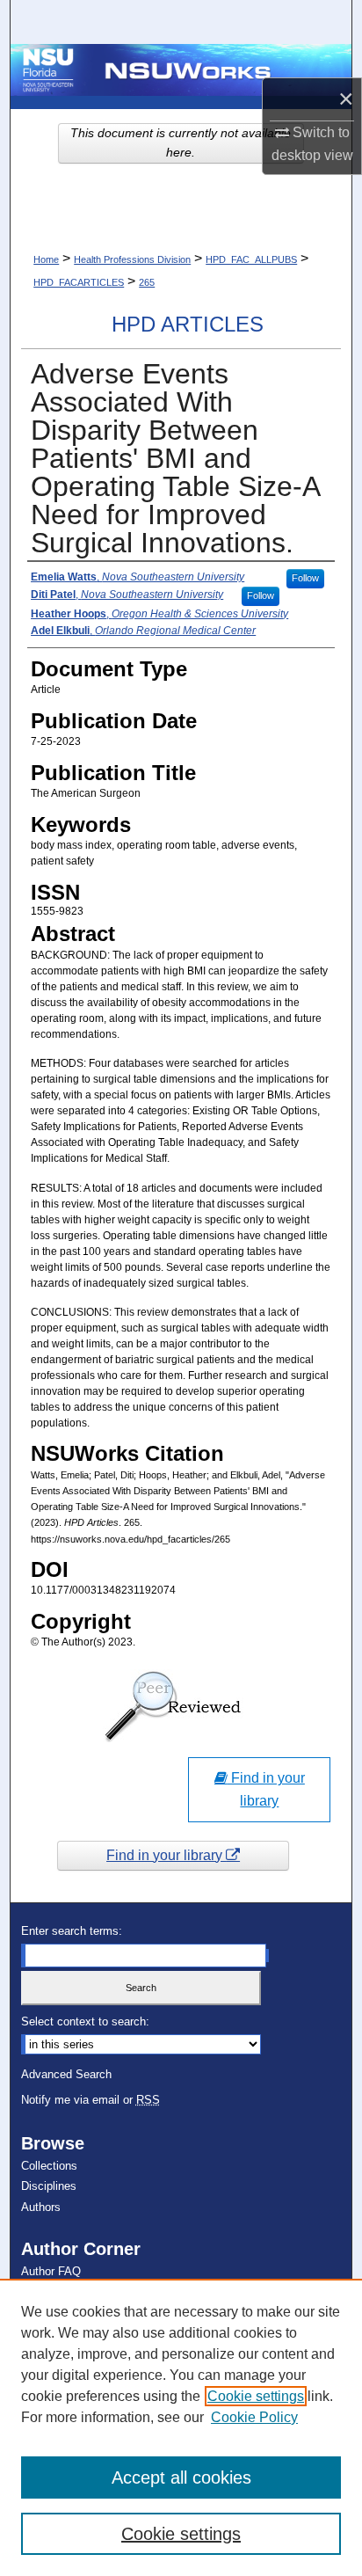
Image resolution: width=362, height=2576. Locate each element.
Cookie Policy (254, 2417)
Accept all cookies (181, 2477)
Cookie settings (256, 2396)
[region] (181, 2427)
